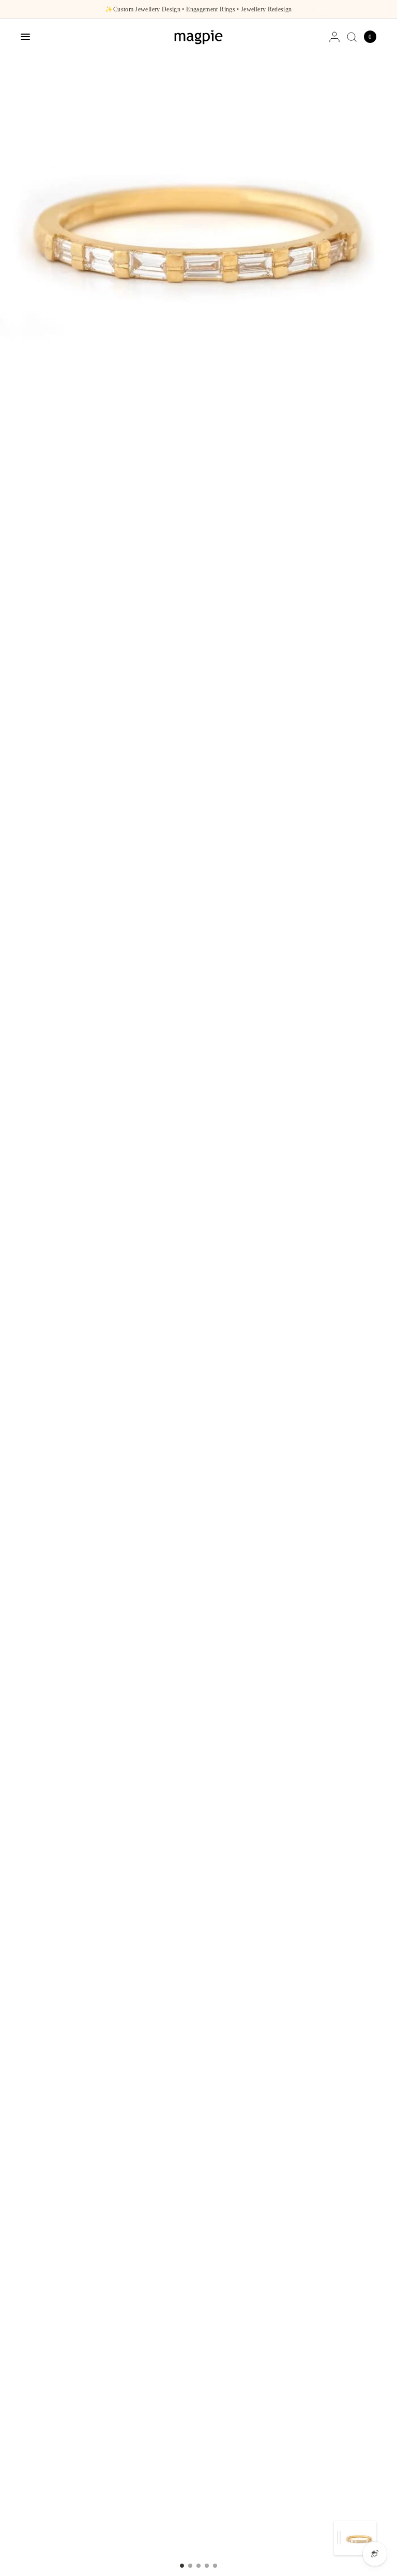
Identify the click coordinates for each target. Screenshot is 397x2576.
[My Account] (334, 37)
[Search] (352, 37)
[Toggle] (339, 2538)
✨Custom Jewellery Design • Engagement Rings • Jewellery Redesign (198, 9)
